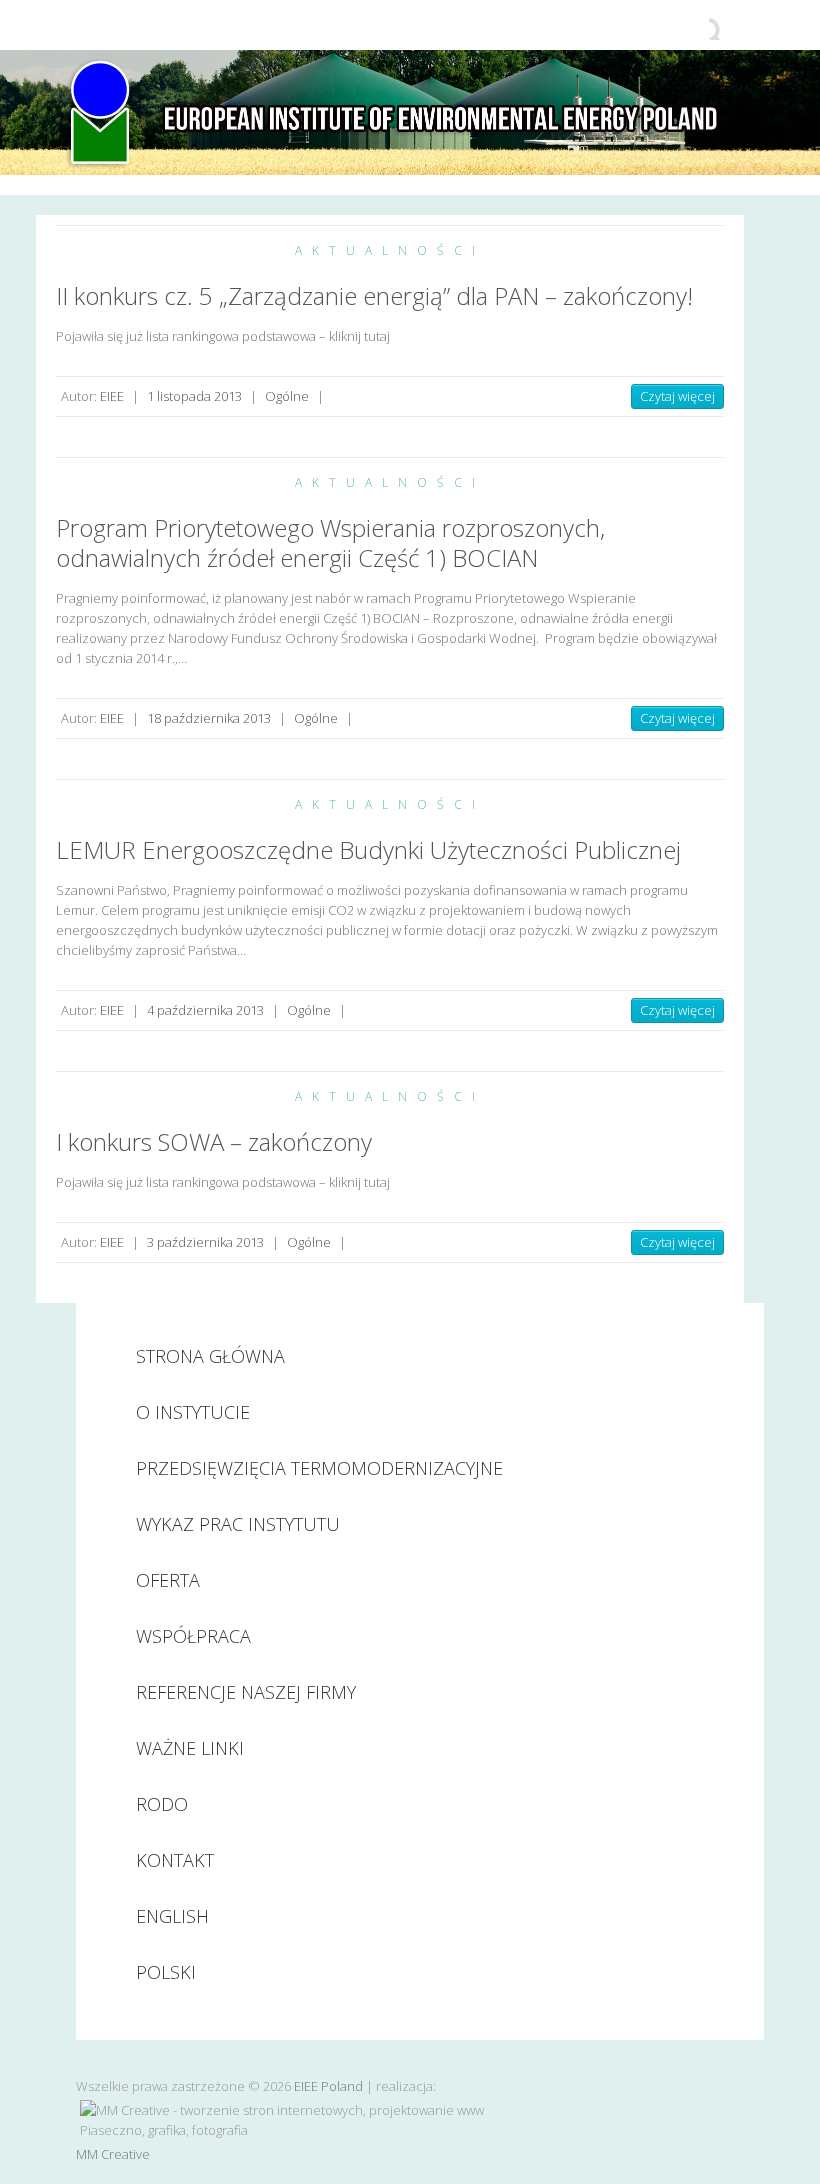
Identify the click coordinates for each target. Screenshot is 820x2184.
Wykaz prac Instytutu (238, 1524)
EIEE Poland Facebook (694, 25)
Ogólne (287, 396)
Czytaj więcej (677, 396)
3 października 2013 (205, 1242)
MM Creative (113, 2154)
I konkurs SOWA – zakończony (214, 1141)
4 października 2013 (205, 1010)
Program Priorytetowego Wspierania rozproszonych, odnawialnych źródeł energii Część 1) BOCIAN (330, 542)
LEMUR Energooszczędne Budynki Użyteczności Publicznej (368, 849)
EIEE (112, 396)
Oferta (168, 1580)
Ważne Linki (190, 1748)
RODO (162, 1804)
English (172, 1916)
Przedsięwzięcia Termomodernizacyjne (319, 1468)
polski (166, 1972)
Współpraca (193, 1636)
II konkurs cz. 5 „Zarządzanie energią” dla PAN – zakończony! (374, 295)
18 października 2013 (209, 718)
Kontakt (175, 1860)
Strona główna (210, 1356)
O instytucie (193, 1412)
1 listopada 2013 (194, 396)
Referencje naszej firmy (246, 1692)
